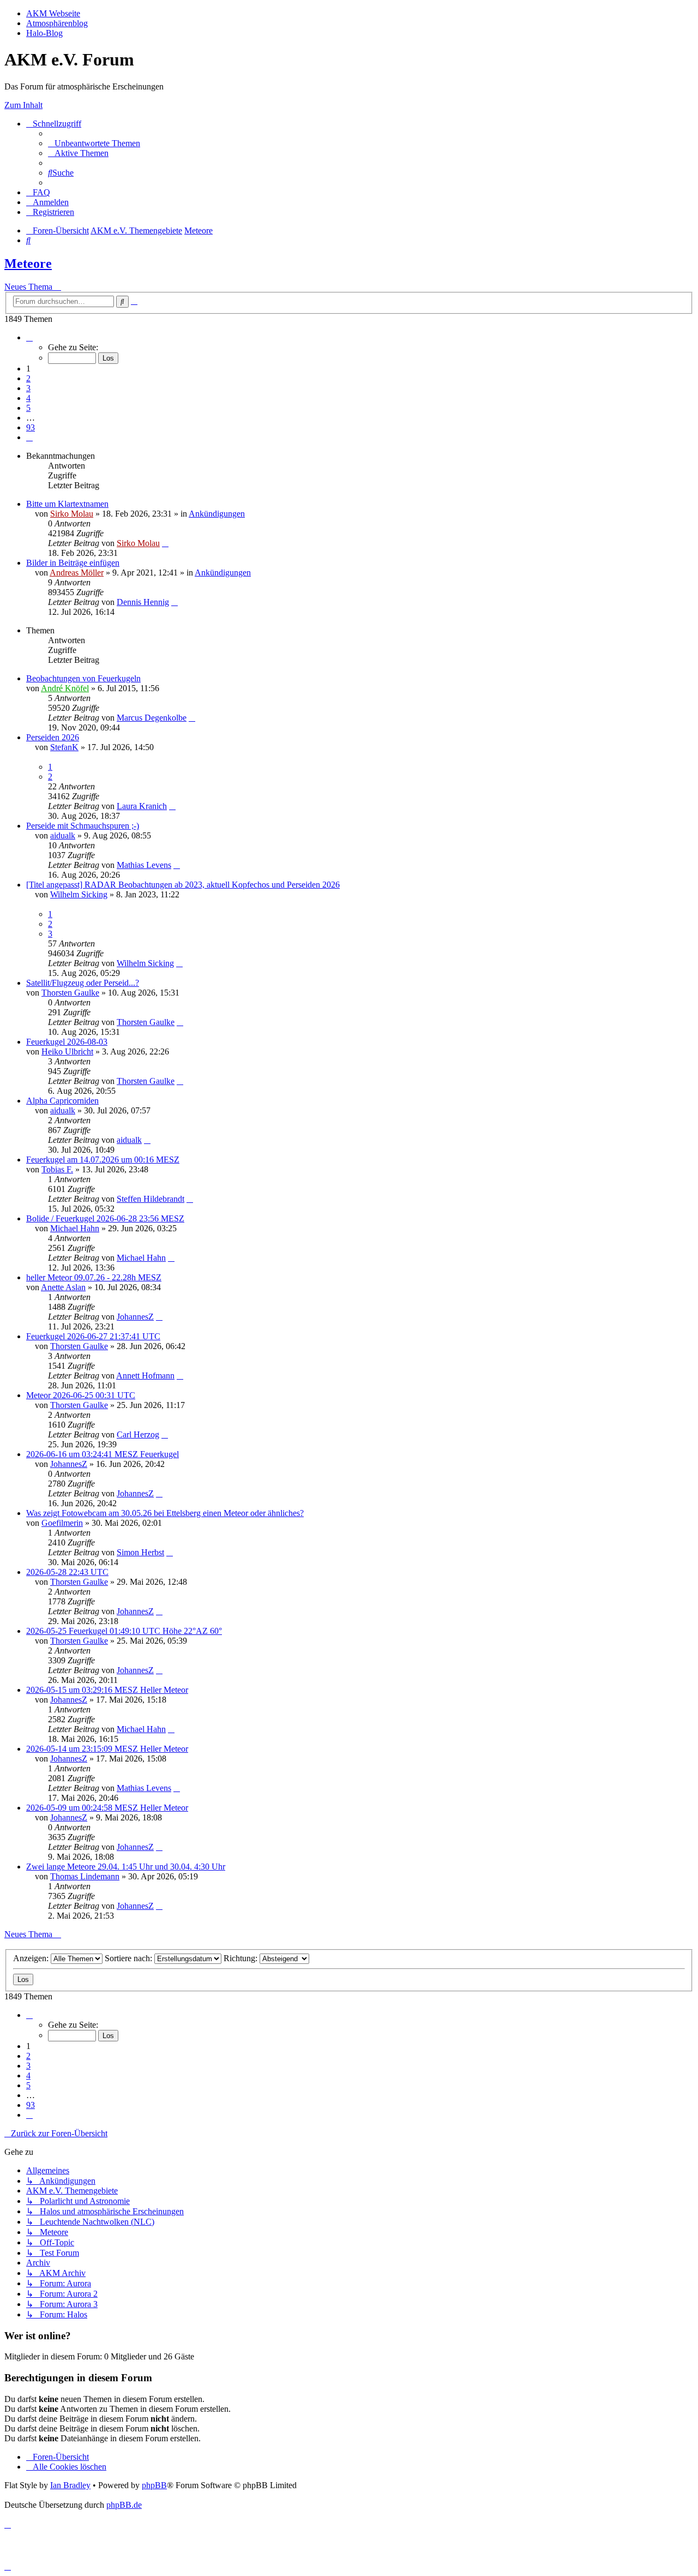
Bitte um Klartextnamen (67, 504)
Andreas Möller (77, 573)
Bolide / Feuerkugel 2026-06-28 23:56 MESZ (105, 1218)
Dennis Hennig (143, 602)
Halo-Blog (44, 33)
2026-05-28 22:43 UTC (67, 1572)
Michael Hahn (75, 1228)
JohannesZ (135, 1317)
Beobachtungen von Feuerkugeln (83, 678)
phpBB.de (124, 2505)
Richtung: (242, 1958)
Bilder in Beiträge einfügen (73, 563)
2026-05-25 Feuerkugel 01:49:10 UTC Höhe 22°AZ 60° (124, 1631)
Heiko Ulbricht (67, 1052)
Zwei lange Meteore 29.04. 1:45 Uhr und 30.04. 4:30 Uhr (126, 1867)
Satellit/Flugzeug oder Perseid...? (83, 983)
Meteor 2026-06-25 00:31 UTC (81, 1395)
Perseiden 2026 (53, 737)
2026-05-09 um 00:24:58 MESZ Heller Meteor (107, 1808)
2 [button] (28, 378)
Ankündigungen (217, 514)
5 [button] (28, 408)
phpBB (154, 2485)
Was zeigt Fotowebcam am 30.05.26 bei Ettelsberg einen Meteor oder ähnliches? (165, 1513)
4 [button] (28, 398)
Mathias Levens (144, 865)
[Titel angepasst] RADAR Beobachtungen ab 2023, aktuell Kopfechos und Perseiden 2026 (183, 885)
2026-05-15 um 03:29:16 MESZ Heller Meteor (107, 1690)
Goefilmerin (62, 1523)
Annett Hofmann (145, 1376)
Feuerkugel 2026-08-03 (67, 1042)
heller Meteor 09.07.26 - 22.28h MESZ (94, 1277)
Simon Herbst (140, 1552)
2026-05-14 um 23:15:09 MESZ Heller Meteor (107, 1749)
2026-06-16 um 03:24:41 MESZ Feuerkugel (103, 1454)
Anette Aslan (63, 1287)
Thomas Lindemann (85, 1876)
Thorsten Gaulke (70, 993)
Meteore (28, 263)
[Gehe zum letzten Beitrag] (165, 543)
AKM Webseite (53, 13)
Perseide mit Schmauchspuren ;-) (83, 826)
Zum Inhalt (23, 105)
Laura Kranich (142, 806)
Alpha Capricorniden (62, 1101)
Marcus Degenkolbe (152, 718)
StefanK (64, 747)
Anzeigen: (32, 1958)
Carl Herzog (138, 1434)
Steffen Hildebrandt (151, 1199)
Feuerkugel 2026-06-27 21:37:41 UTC (93, 1336)
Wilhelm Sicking (79, 894)
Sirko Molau (72, 514)
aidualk (63, 835)
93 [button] (31, 427)
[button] (29, 337)
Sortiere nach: (130, 1958)
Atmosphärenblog (57, 23)
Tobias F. (57, 1169)
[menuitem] (94, 143)
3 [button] (28, 388)
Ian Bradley (70, 2485)
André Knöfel (65, 688)
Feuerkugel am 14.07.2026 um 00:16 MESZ (103, 1160)
